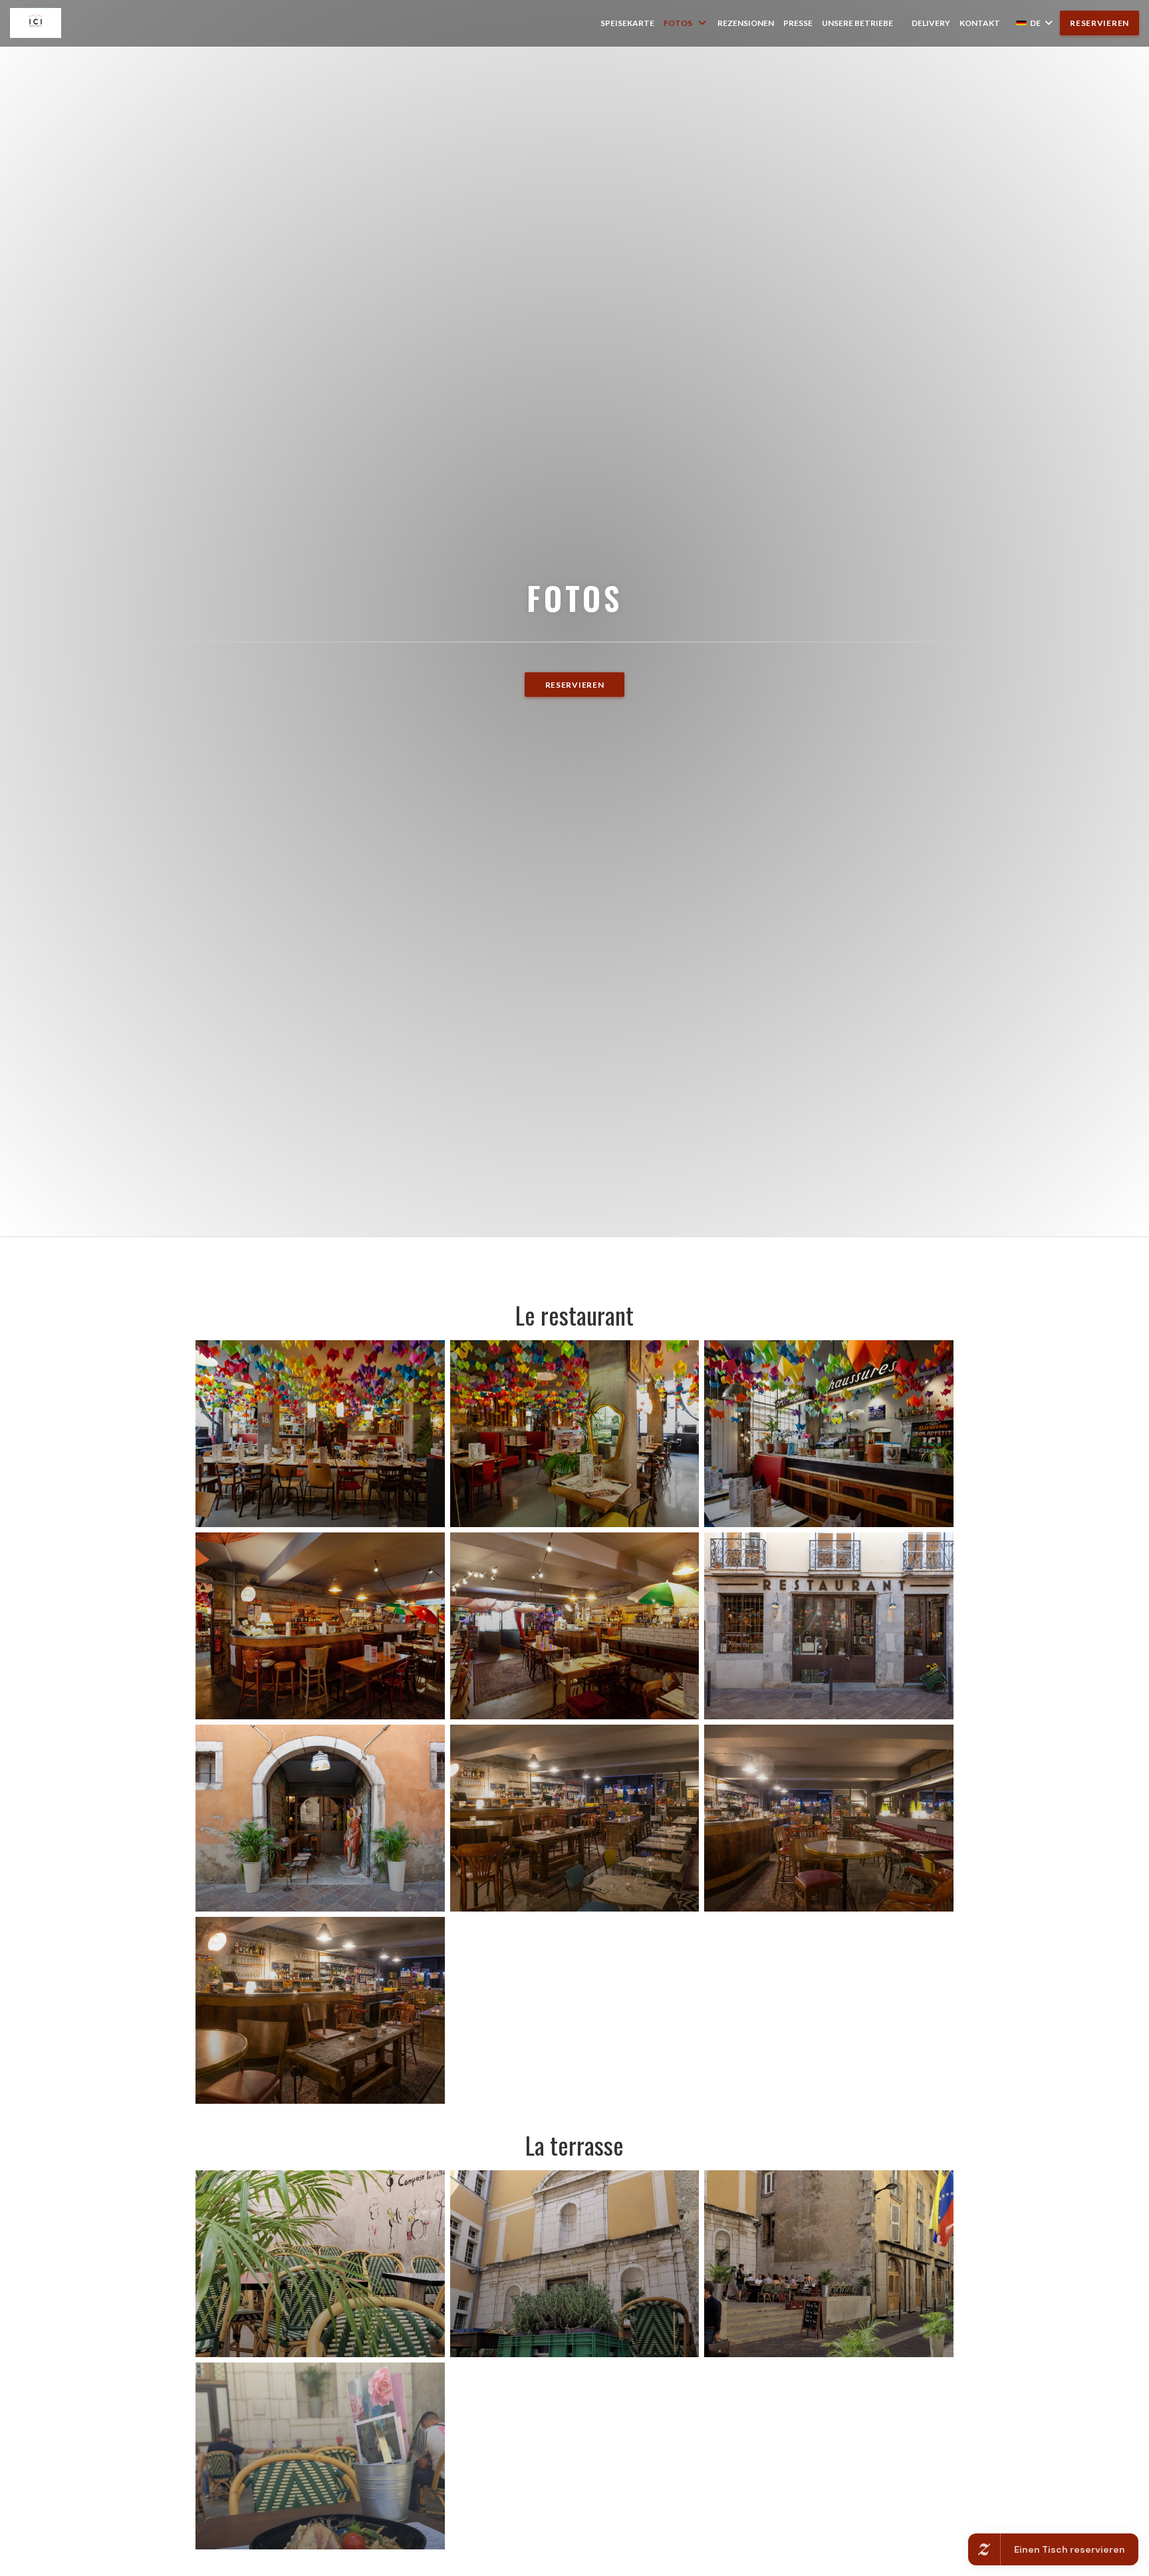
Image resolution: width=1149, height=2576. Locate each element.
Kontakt (980, 23)
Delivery (931, 23)
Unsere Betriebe (857, 23)
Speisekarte (627, 23)
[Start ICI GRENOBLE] (36, 23)
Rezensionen (746, 23)
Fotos (678, 23)
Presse (798, 23)
